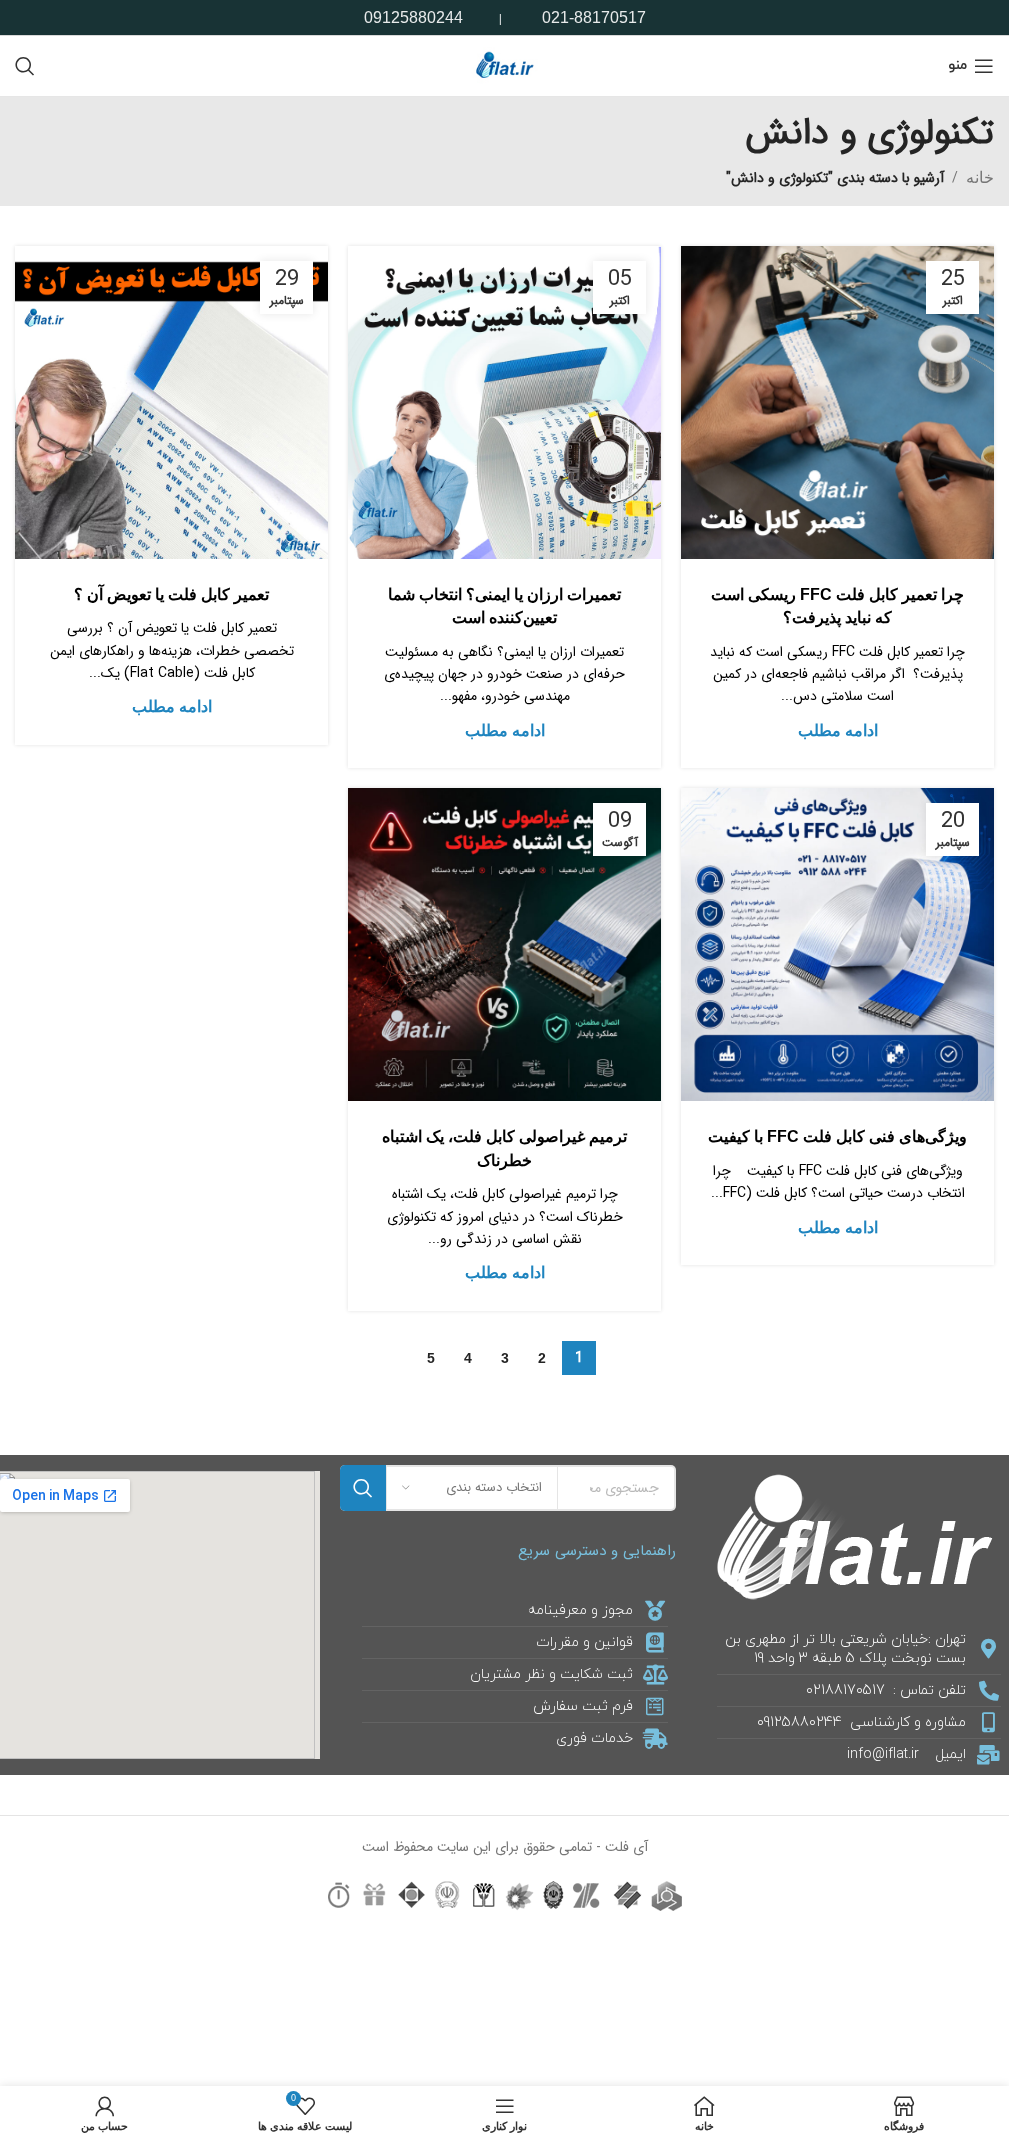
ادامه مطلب (838, 730)
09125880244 (413, 17)
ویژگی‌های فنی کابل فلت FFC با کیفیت (837, 1136)
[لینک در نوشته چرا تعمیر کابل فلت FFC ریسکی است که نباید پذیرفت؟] (837, 402)
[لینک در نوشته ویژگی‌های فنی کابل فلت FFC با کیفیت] (837, 944)
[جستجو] (25, 66)
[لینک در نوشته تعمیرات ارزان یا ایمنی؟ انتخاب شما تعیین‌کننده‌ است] (504, 402)
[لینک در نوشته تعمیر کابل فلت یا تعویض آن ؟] (171, 402)
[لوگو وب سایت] (505, 64)
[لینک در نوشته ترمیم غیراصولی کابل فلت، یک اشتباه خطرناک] (504, 944)
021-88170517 (594, 17)
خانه (980, 177)
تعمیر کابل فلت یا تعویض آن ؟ (171, 594)
